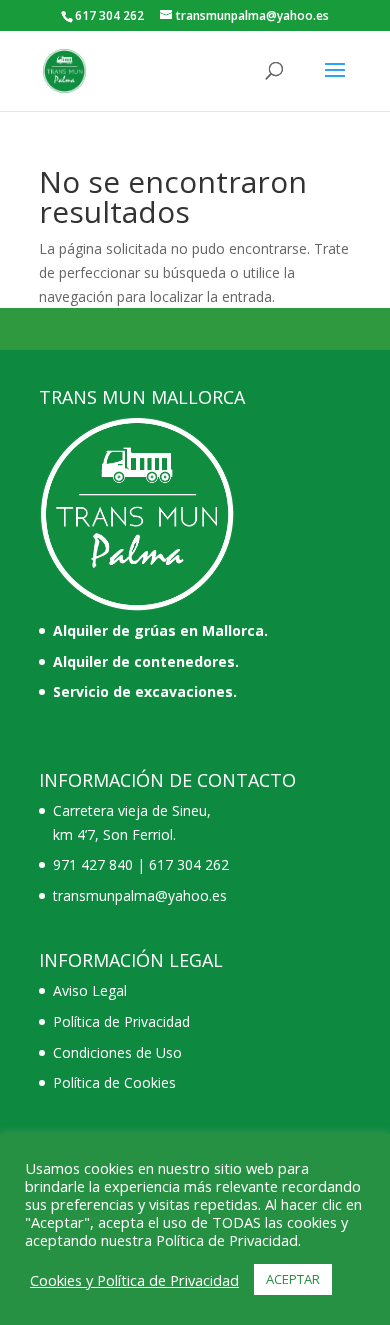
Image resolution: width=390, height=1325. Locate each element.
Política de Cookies (114, 1082)
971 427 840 (93, 864)
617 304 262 (189, 864)
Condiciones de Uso (117, 1052)
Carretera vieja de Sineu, (132, 810)
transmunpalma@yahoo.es (140, 895)
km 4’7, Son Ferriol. (114, 834)
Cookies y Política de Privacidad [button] (134, 1280)
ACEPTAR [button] (293, 1279)
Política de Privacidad (121, 1021)
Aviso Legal (90, 990)
